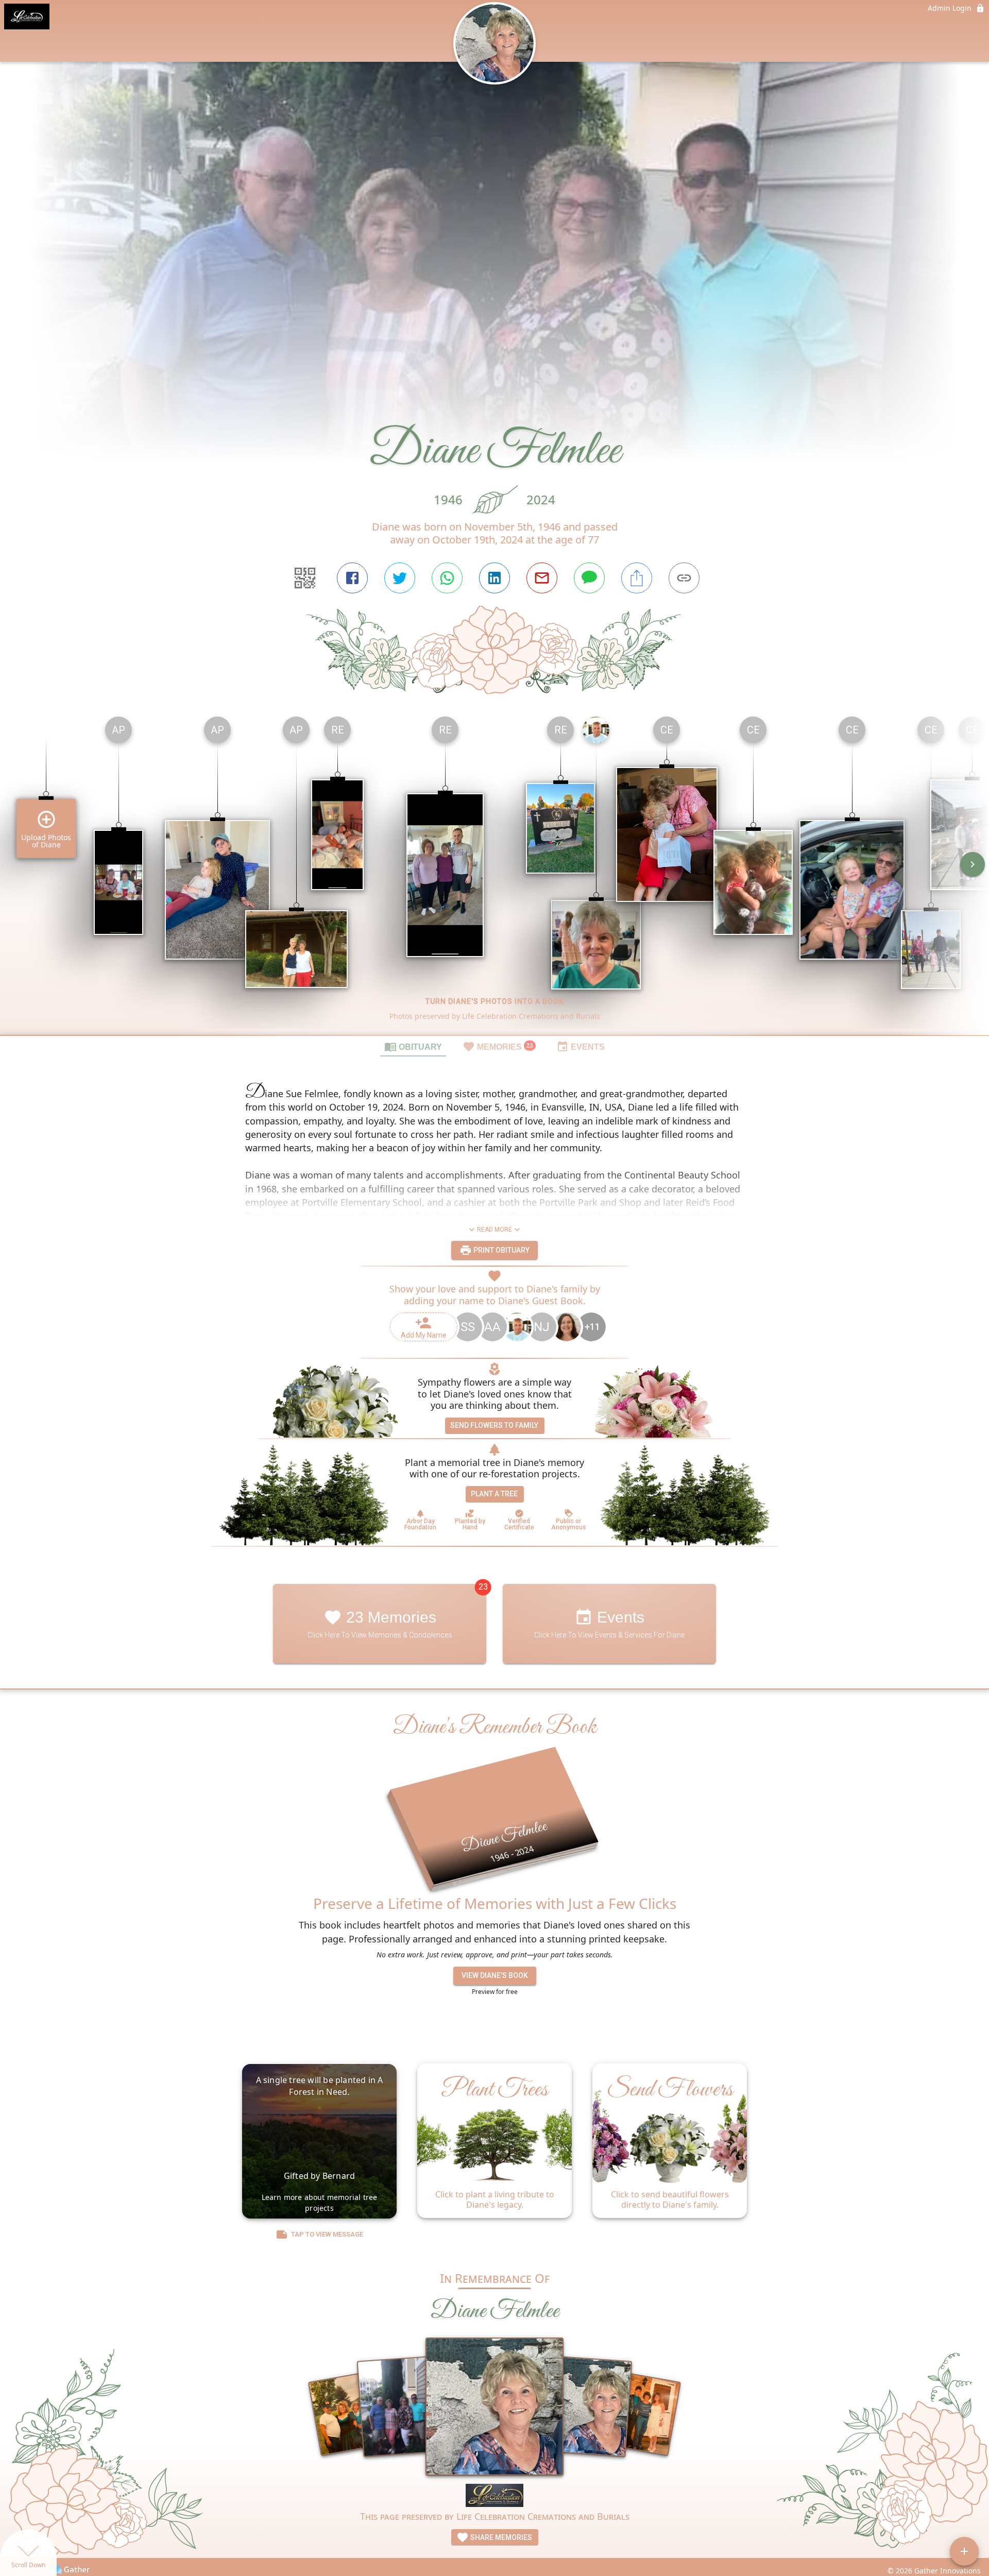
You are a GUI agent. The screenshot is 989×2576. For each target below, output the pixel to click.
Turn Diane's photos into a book (495, 1001)
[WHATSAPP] (447, 578)
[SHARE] (637, 578)
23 (483, 1587)
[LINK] (684, 578)
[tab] (413, 1046)
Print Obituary (501, 1250)
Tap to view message (327, 2234)
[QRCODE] (305, 578)
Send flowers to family (494, 1425)
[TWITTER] (400, 578)
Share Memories (500, 2537)
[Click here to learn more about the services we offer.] (494, 2497)
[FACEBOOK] (352, 578)
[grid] (494, 872)
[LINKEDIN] (494, 578)
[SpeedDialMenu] (964, 2551)
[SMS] (589, 578)
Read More (494, 1230)
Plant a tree (494, 1494)
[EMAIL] (542, 578)
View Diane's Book (495, 1975)
